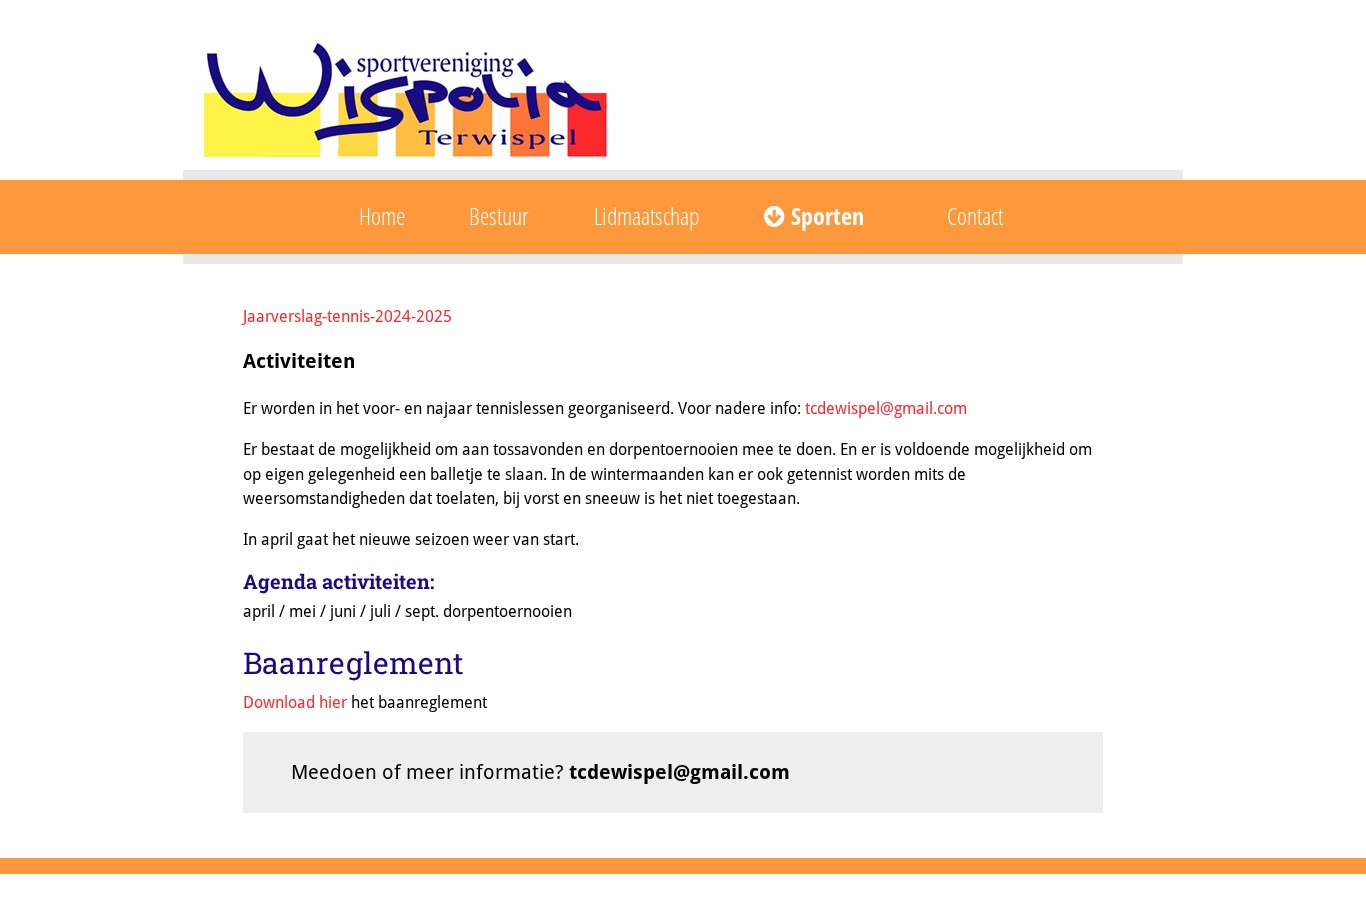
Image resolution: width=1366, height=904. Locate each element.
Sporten (824, 215)
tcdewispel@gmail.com (886, 408)
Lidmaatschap (646, 215)
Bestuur (499, 215)
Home (382, 215)
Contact (975, 215)
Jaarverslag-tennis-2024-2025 (347, 316)
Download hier (295, 702)
